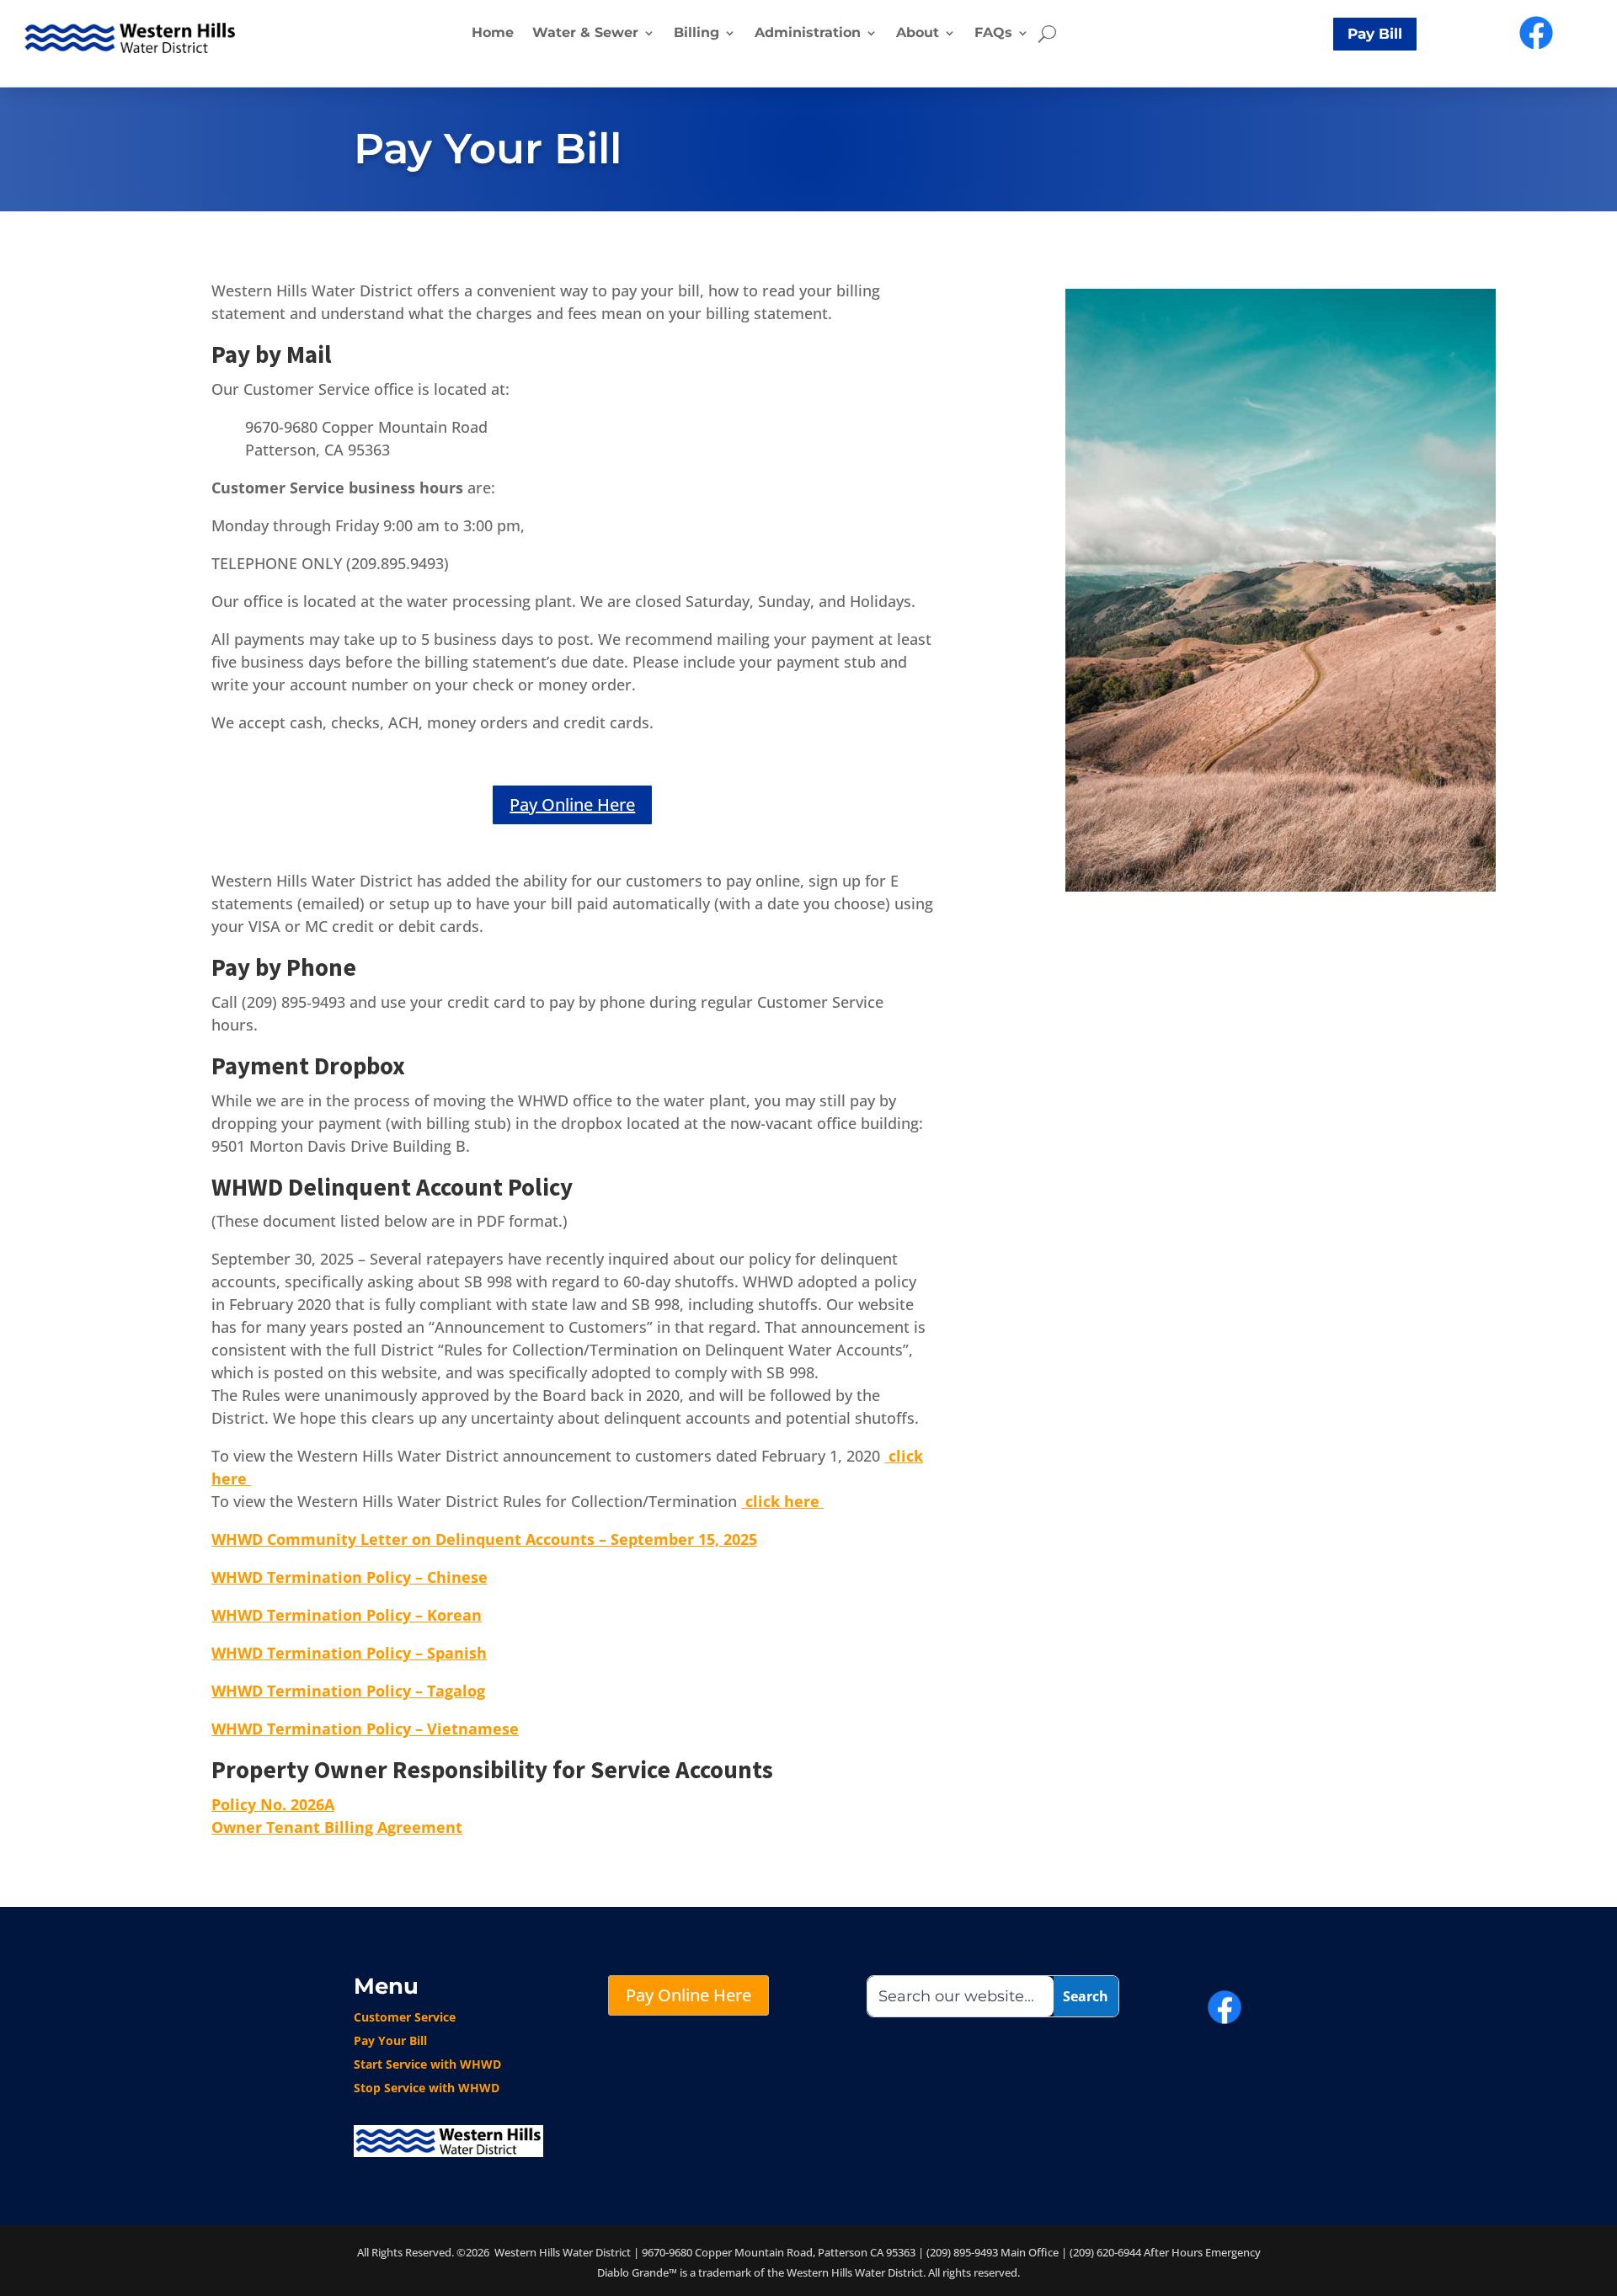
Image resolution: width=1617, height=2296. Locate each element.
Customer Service (405, 2017)
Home (493, 32)
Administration (808, 32)
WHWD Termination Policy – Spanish (349, 1653)
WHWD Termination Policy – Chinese (350, 1577)
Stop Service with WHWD (427, 2088)
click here (782, 1501)
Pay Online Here (572, 804)
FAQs (993, 32)
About (918, 32)
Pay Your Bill (390, 2040)
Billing (696, 32)
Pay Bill (1375, 34)
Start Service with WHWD (427, 2064)
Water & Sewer (585, 32)
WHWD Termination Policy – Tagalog (348, 1691)
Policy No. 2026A (273, 1804)
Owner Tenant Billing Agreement (337, 1827)
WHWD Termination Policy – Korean (347, 1615)
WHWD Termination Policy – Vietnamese (365, 1729)
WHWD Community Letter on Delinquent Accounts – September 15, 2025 (484, 1539)
